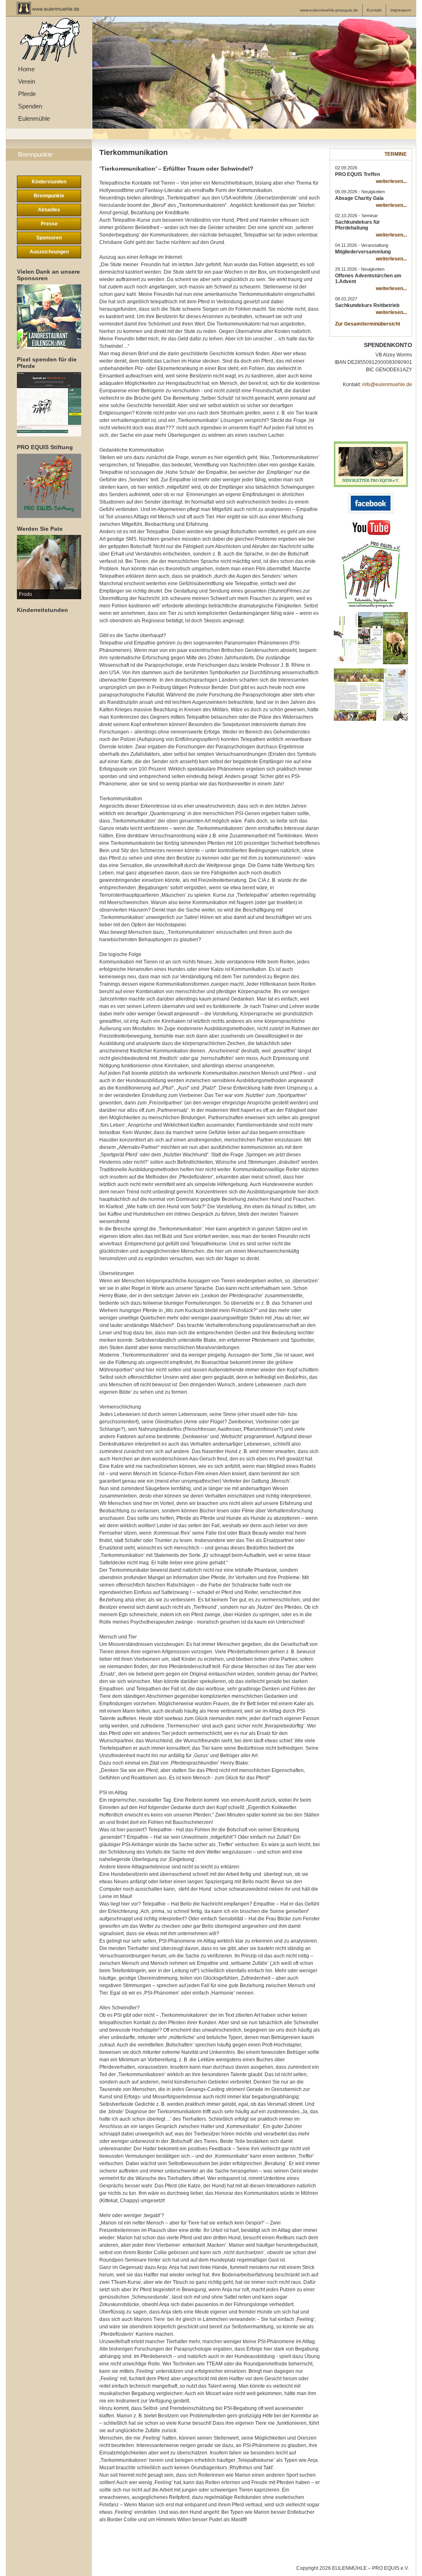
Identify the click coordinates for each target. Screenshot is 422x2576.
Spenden (30, 106)
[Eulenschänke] (49, 316)
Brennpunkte (35, 154)
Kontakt (374, 10)
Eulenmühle (34, 118)
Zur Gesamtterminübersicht (368, 324)
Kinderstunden (49, 182)
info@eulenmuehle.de (387, 384)
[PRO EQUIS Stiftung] (49, 486)
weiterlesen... (391, 181)
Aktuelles (49, 210)
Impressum (401, 10)
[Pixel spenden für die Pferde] (49, 404)
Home (26, 69)
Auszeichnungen (49, 252)
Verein (27, 81)
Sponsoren (49, 238)
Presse (49, 224)
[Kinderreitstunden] (49, 648)
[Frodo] (49, 567)
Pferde (27, 94)
